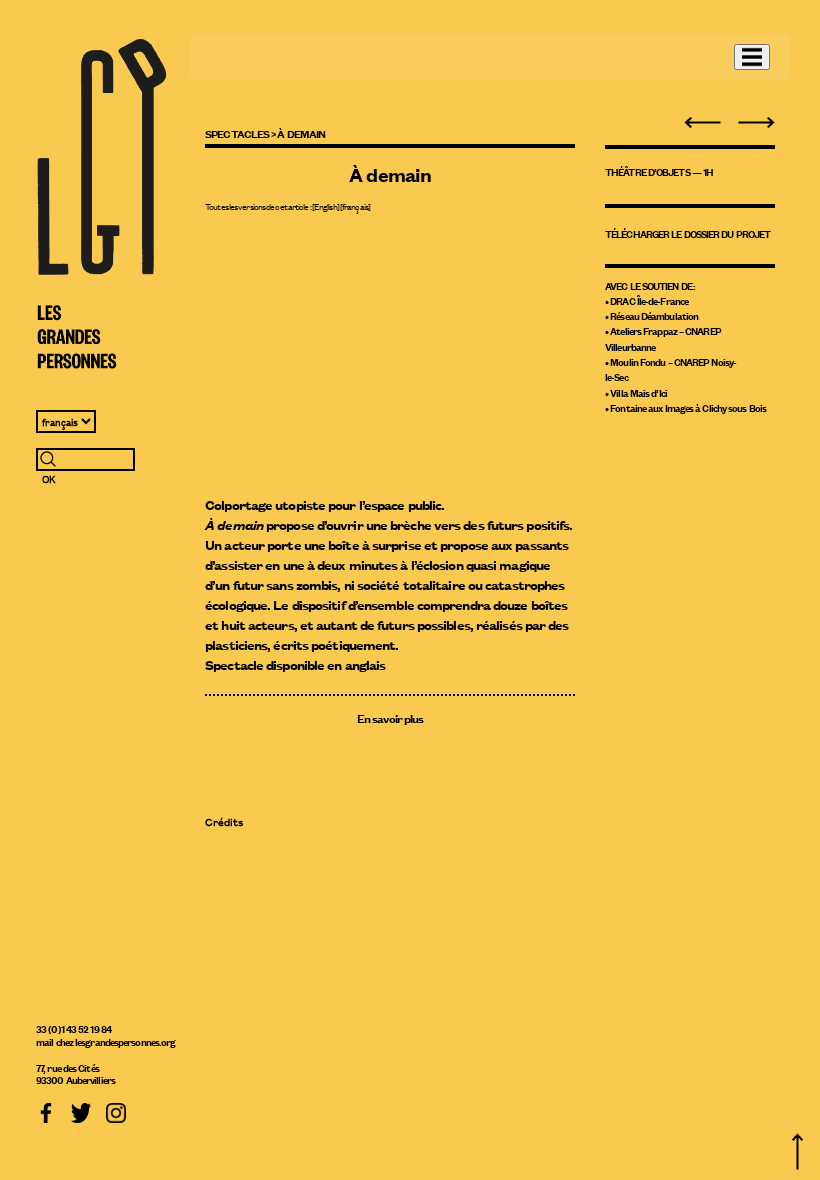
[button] (752, 57)
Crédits (224, 822)
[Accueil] (101, 204)
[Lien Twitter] (81, 1110)
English (325, 206)
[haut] (797, 1149)
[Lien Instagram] (116, 1110)
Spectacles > (240, 133)
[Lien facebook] (46, 1110)
